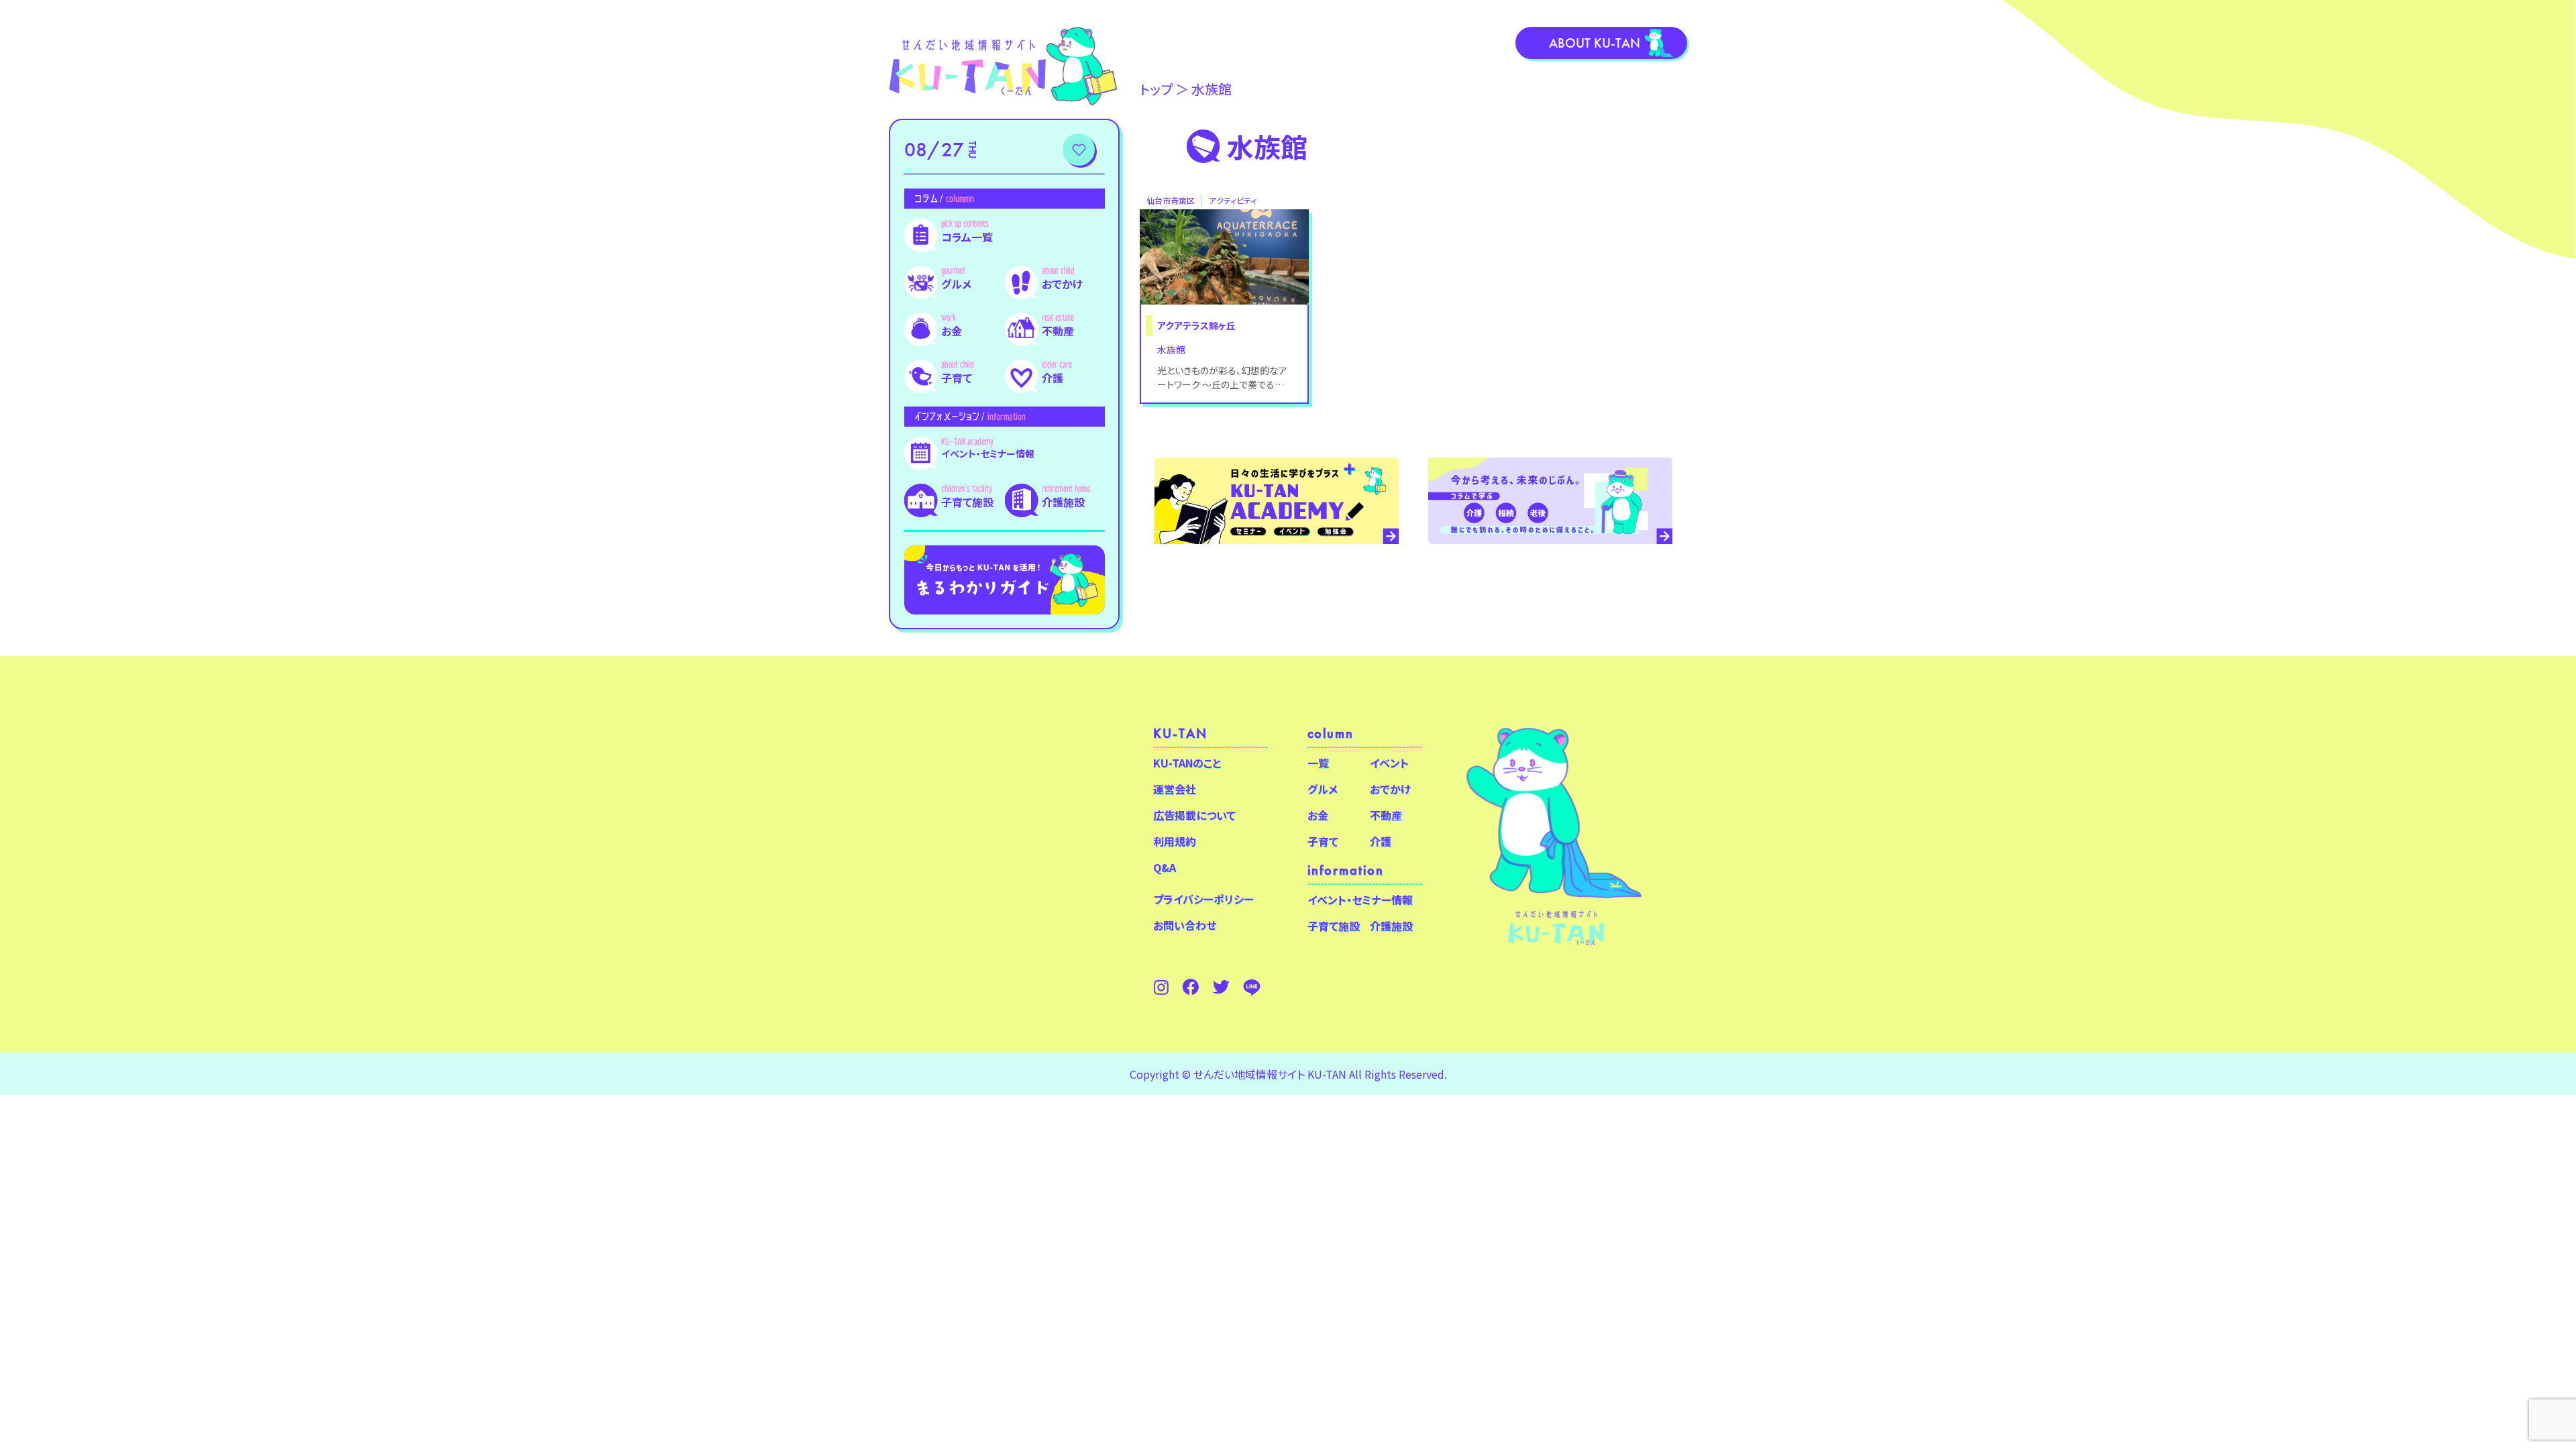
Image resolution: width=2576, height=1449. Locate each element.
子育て (957, 378)
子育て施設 (967, 502)
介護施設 (1063, 502)
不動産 (1058, 331)
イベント (1389, 763)
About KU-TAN (1595, 43)
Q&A (1165, 867)
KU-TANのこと (1187, 763)
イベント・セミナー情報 (988, 453)
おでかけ (1062, 284)
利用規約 (1175, 841)
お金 (952, 331)
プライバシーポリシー (1203, 899)
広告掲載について (1194, 815)
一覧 (1318, 763)
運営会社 (1175, 789)
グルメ (956, 284)
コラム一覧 (967, 237)
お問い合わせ (1185, 925)
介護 (1053, 378)
